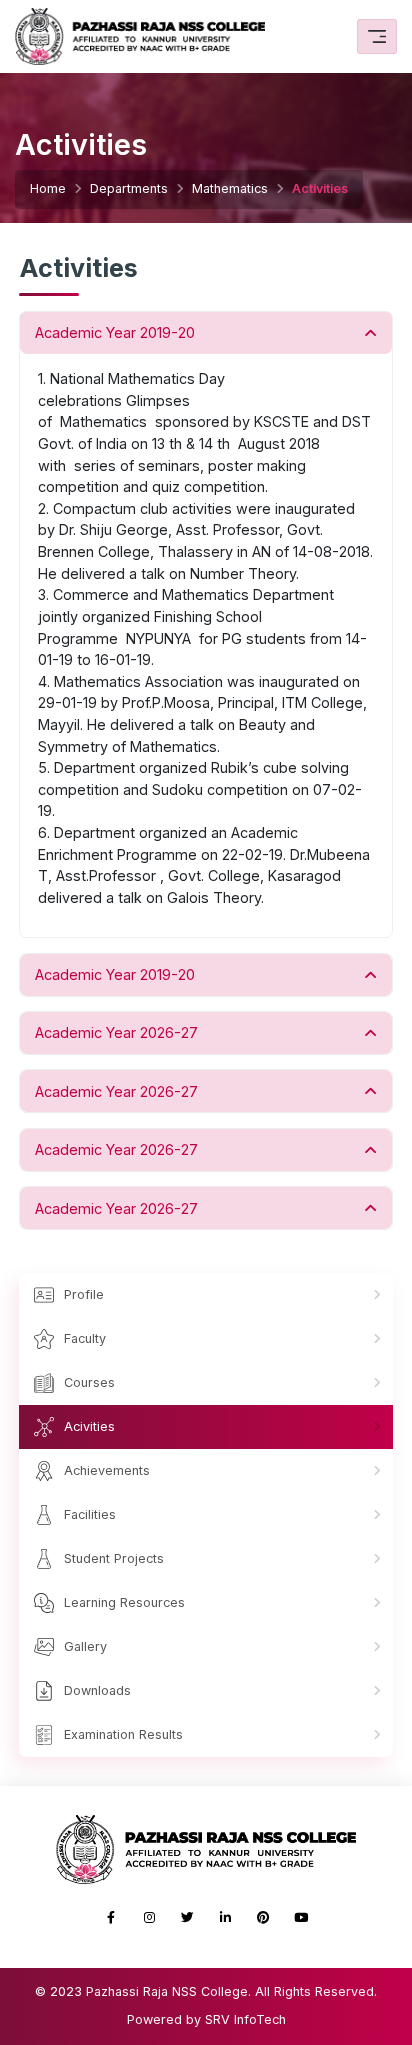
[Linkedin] (225, 1918)
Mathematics (230, 188)
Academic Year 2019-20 (115, 332)
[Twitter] (187, 1918)
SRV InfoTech (245, 2019)
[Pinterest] (263, 1918)
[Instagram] (149, 1918)
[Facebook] (111, 1918)
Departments (129, 188)
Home (48, 188)
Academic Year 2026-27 (116, 1032)
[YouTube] (301, 1918)
